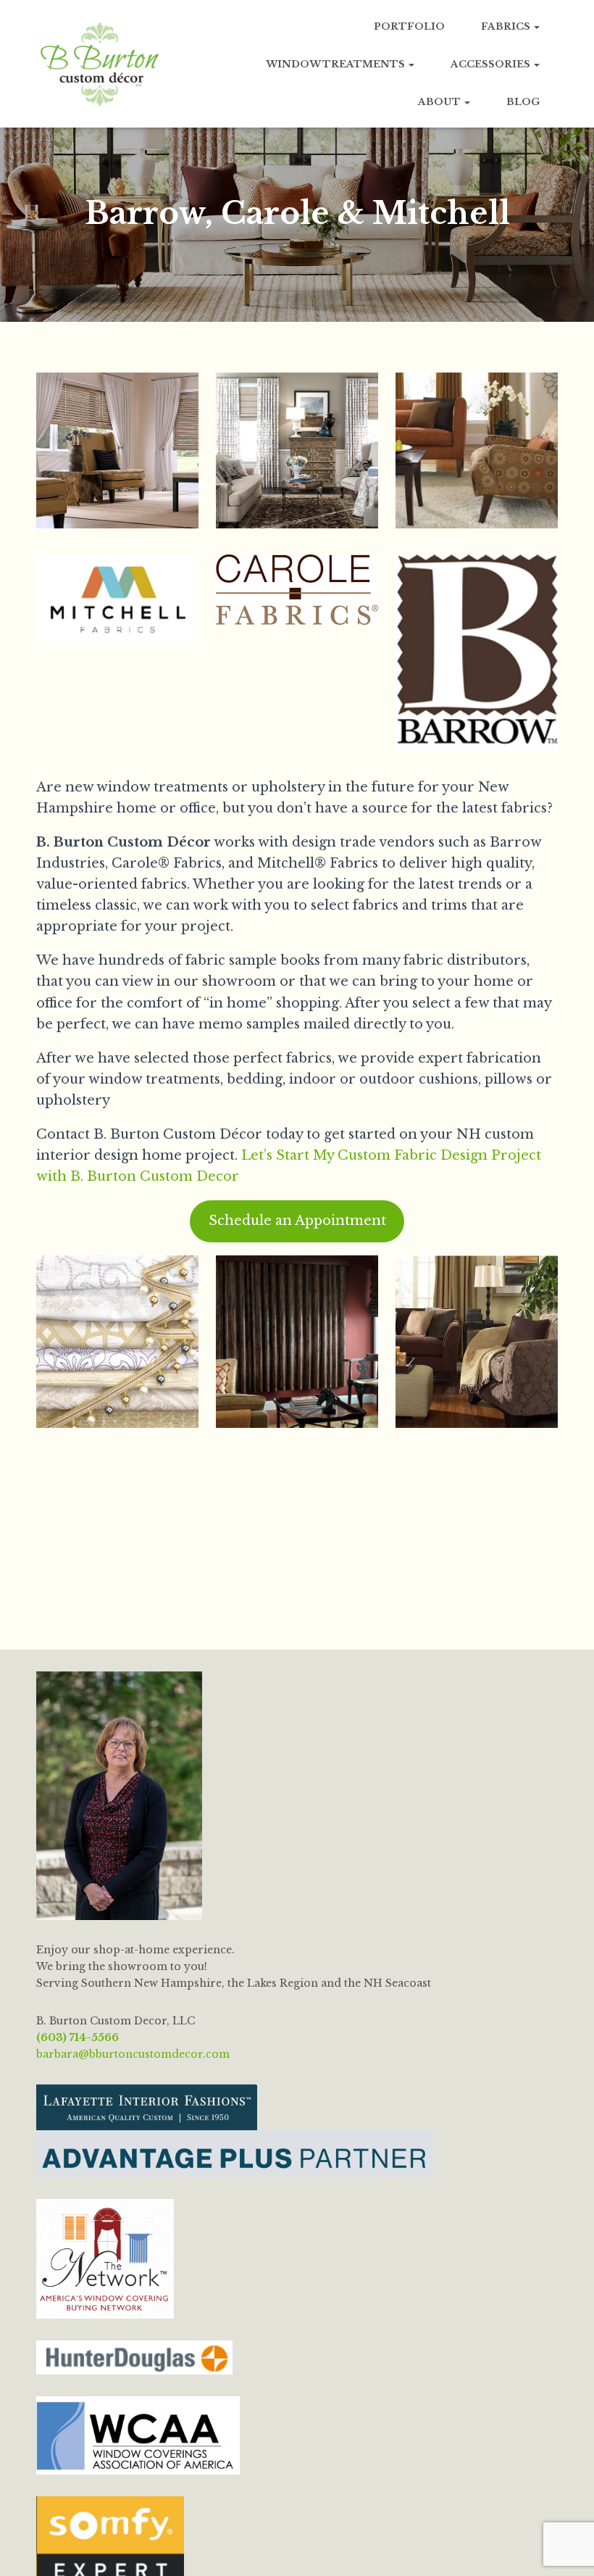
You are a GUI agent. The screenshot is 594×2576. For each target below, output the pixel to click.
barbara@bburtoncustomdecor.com (133, 2054)
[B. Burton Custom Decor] (100, 64)
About (440, 102)
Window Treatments (336, 64)
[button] (536, 26)
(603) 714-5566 (78, 2037)
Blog (523, 102)
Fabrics (507, 26)
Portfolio (409, 26)
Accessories (491, 64)
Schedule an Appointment (297, 1221)
